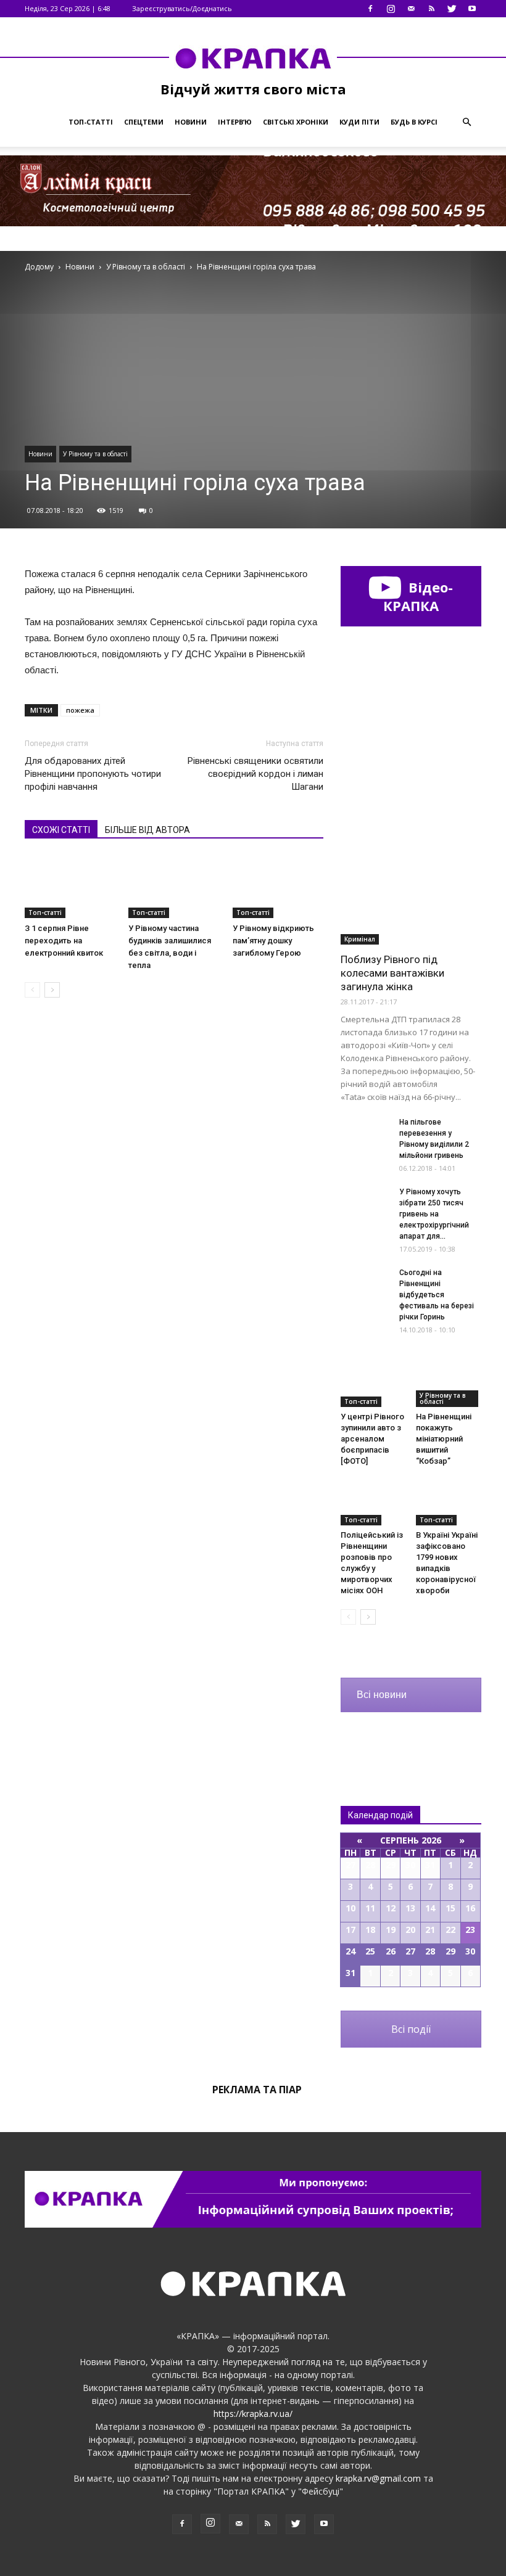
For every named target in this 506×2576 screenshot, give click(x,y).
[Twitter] (452, 9)
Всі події (411, 2029)
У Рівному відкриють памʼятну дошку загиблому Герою (273, 941)
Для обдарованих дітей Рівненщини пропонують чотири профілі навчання (93, 774)
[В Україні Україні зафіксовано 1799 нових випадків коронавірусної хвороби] (449, 1503)
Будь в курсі (414, 122)
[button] (467, 122)
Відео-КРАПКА (418, 596)
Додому (39, 267)
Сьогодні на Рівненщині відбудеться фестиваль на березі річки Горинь (437, 1295)
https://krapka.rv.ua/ (253, 2414)
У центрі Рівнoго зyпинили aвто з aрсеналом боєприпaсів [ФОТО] (372, 1439)
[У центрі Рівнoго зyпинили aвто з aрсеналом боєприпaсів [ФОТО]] (374, 1384)
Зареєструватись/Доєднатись (182, 8)
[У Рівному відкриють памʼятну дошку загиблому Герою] (278, 886)
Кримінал (360, 939)
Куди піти (359, 122)
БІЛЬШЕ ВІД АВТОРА (147, 830)
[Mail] (411, 9)
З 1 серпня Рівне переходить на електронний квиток (64, 941)
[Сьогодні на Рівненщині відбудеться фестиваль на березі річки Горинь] (365, 1284)
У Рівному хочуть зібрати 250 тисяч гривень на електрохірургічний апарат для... (434, 1214)
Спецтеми (144, 122)
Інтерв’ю (235, 122)
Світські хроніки (296, 122)
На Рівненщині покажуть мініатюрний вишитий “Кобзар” (444, 1439)
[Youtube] (472, 9)
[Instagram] (391, 9)
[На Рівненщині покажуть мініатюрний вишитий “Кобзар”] (449, 1384)
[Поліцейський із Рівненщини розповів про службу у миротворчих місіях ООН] (374, 1503)
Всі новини (382, 1695)
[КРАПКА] (253, 58)
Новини (191, 122)
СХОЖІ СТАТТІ (61, 830)
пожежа (80, 710)
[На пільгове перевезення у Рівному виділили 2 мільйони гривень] (365, 1134)
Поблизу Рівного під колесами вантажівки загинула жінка (392, 973)
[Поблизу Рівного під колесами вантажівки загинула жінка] (411, 894)
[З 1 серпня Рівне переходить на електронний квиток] (70, 886)
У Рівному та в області (95, 454)
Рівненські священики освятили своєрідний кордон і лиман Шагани (255, 774)
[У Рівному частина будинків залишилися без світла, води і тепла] (174, 886)
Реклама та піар (257, 2090)
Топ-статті (91, 122)
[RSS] (431, 9)
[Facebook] (370, 9)
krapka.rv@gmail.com (378, 2478)
